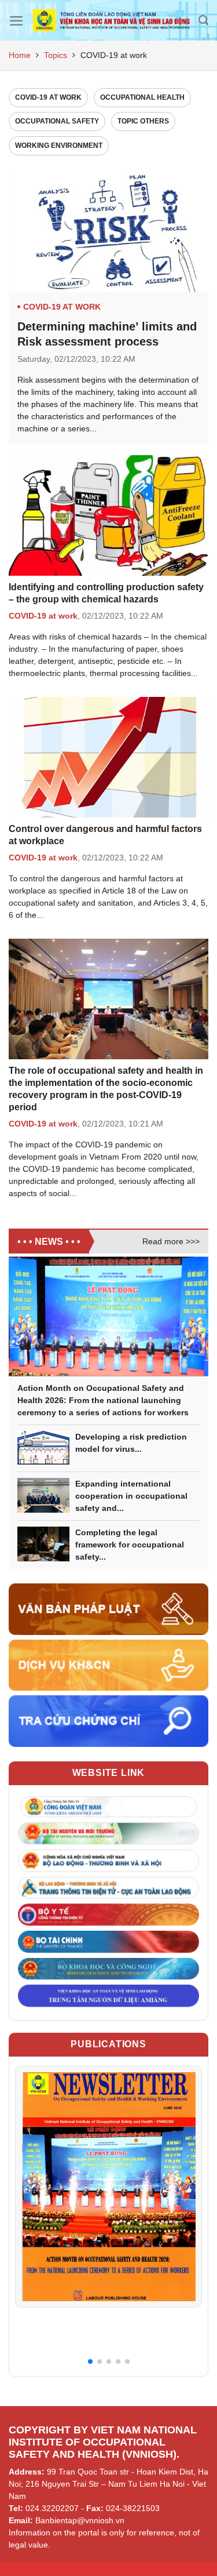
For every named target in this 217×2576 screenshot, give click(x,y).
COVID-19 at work (48, 97)
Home (20, 55)
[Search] (203, 20)
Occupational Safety (57, 121)
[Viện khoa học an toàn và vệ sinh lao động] (111, 21)
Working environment (59, 146)
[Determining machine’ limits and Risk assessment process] (108, 232)
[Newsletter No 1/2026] (108, 2186)
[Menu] (16, 21)
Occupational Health (142, 97)
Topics (56, 55)
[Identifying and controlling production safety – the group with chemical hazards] (108, 515)
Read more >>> (171, 1241)
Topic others (143, 121)
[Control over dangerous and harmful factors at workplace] (108, 757)
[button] (90, 2361)
